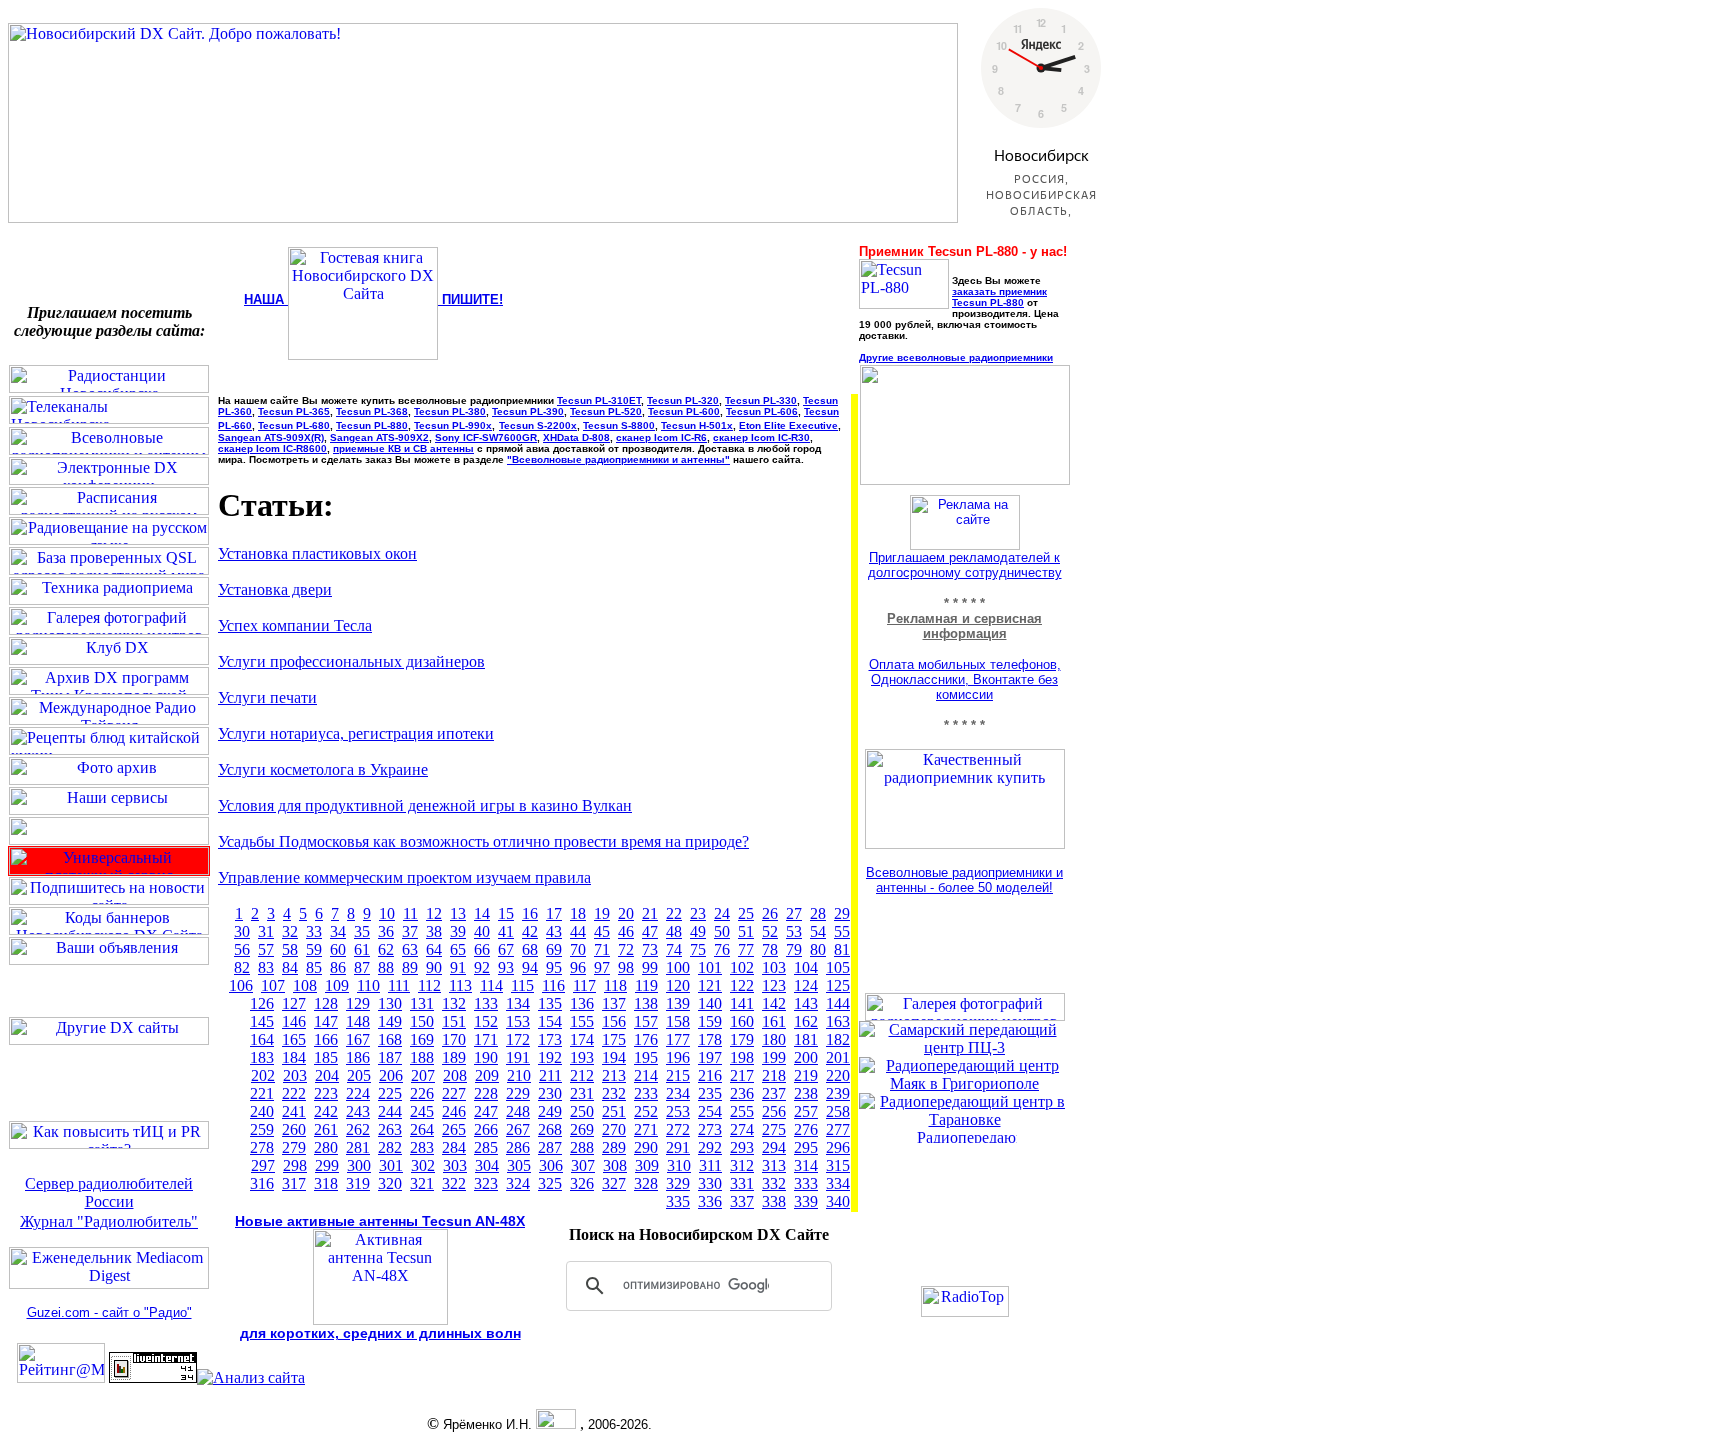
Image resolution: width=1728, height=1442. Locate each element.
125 (838, 985)
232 (614, 1093)
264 (422, 1129)
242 (326, 1111)
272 (678, 1129)
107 (273, 985)
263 (390, 1129)
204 (327, 1075)
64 (434, 949)
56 (242, 949)
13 (458, 913)
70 (578, 949)
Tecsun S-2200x (538, 425)
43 (554, 931)
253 (678, 1111)
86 (338, 967)
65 (458, 949)
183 (262, 1057)
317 (294, 1183)
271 (646, 1129)
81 (842, 949)
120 (678, 985)
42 (530, 931)
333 (806, 1183)
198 (742, 1057)
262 (358, 1129)
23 (698, 913)
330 (710, 1183)
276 (806, 1129)
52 (770, 931)
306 (551, 1165)
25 (746, 913)
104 (806, 967)
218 (774, 1075)
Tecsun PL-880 (372, 425)
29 (842, 913)
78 (770, 949)
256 (774, 1111)
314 (806, 1165)
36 (386, 931)
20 (626, 913)
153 (518, 1021)
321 (422, 1183)
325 (550, 1183)
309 (647, 1165)
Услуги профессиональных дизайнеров (351, 661)
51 (746, 931)
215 (678, 1075)
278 (262, 1147)
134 (518, 1003)
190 (486, 1057)
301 (391, 1165)
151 (454, 1021)
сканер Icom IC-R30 (761, 437)
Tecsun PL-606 (762, 411)
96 (578, 967)
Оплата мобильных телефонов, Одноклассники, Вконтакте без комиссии (965, 679)
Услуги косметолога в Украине (323, 769)
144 (838, 1003)
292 (710, 1147)
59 (314, 949)
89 (410, 967)
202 (263, 1075)
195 (646, 1057)
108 (305, 985)
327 (614, 1183)
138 (646, 1003)
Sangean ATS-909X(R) (271, 437)
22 (674, 913)
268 (550, 1129)
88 (386, 967)
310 (679, 1165)
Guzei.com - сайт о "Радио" (109, 1312)
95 (554, 967)
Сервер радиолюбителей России (109, 1192)
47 (650, 931)
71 (602, 949)
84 (290, 967)
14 (482, 913)
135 (550, 1003)
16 (530, 913)
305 (519, 1165)
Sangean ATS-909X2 (379, 437)
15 (506, 913)
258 (838, 1111)
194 (614, 1057)
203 (295, 1075)
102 (742, 967)
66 (482, 949)
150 (422, 1021)
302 (423, 1165)
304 (487, 1165)
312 (742, 1165)
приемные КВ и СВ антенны (403, 448)
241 (294, 1111)
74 (674, 949)
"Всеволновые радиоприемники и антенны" (618, 459)
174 (582, 1039)
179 (742, 1039)
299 (327, 1165)
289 (614, 1147)
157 (646, 1021)
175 (614, 1039)
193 (582, 1057)
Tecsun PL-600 (684, 411)
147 (326, 1021)
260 (294, 1129)
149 (390, 1021)
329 (678, 1183)
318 (326, 1183)
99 (650, 967)
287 (550, 1147)
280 (326, 1147)
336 (710, 1201)
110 (368, 985)
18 (578, 913)
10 (387, 913)
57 (266, 949)
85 (314, 967)
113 (460, 985)
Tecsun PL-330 (761, 400)
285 (486, 1147)
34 (338, 931)
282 (390, 1147)
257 (806, 1111)
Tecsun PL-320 (683, 400)
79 (794, 949)
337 (742, 1201)
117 (584, 985)
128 (326, 1003)
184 (294, 1057)
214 (646, 1075)
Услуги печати (267, 697)
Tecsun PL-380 (450, 411)
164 (262, 1039)
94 (530, 967)
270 (614, 1129)
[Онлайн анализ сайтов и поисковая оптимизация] (251, 1377)
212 (582, 1075)
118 (615, 985)
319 (358, 1183)
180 (774, 1039)
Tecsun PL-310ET (599, 400)
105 (838, 967)
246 (454, 1111)
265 (454, 1129)
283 (422, 1147)
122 (742, 985)
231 (582, 1093)
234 (678, 1093)
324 (518, 1183)
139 (678, 1003)
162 (806, 1021)
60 (338, 949)
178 (710, 1039)
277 (838, 1129)
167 (358, 1039)
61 (362, 949)
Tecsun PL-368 (372, 411)
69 (554, 949)
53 (794, 931)
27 (794, 913)
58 (290, 949)
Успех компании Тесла (295, 625)
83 (266, 967)
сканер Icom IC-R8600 (272, 448)
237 (774, 1093)
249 (550, 1111)
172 (518, 1039)
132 (454, 1003)
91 (458, 967)
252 (646, 1111)
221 (262, 1093)
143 (806, 1003)
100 (678, 967)
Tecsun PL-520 (606, 411)
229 (518, 1093)
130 (390, 1003)
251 (614, 1111)
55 (842, 931)
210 (519, 1075)
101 (710, 967)
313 (774, 1165)
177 (678, 1039)
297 (263, 1165)
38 (434, 931)
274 (742, 1129)
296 (838, 1147)
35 (362, 931)
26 (770, 913)
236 (742, 1093)
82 (242, 967)
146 (294, 1021)
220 (838, 1075)
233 (646, 1093)
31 (266, 931)
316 (262, 1183)
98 (626, 967)
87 (362, 967)
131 (422, 1003)
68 (530, 949)
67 (506, 949)
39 (458, 931)
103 (774, 967)
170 (454, 1039)
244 (390, 1111)
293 (742, 1147)
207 (423, 1075)
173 (550, 1039)
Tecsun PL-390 (528, 411)
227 (454, 1093)
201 (838, 1057)
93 (506, 967)
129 (358, 1003)
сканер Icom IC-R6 (661, 437)
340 (838, 1201)
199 (774, 1057)
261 (326, 1129)
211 (550, 1075)
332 (774, 1183)
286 (518, 1147)
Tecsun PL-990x (453, 425)
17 (554, 913)
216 (710, 1075)
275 (774, 1129)
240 (262, 1111)
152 (486, 1021)
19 (602, 913)
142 (774, 1003)
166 (326, 1039)
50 (722, 931)
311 (710, 1165)
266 (486, 1129)
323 (486, 1183)
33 (314, 931)
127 (294, 1003)
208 (455, 1075)
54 (818, 931)
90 (434, 967)
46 (626, 931)
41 (506, 931)
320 (390, 1183)
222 (294, 1093)
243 (358, 1111)
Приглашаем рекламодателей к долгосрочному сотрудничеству (965, 565)
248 (518, 1111)
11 (410, 913)
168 (390, 1039)
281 (358, 1147)
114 (491, 985)
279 (294, 1147)
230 (550, 1093)
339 (806, 1201)
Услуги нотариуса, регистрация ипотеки (356, 733)
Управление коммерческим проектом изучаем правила (404, 877)
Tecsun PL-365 (294, 411)
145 (262, 1021)
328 (646, 1183)
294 (774, 1147)
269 (582, 1129)
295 (806, 1147)
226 (422, 1093)
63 (410, 949)
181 (806, 1039)
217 (742, 1075)
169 (422, 1039)
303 (455, 1165)
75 (698, 949)
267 (518, 1129)
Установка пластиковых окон (317, 553)
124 (806, 985)
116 (553, 985)
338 (774, 1201)
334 (838, 1183)
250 (582, 1111)
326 (582, 1183)
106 (241, 985)
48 (674, 931)
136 (582, 1003)
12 (434, 913)
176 (646, 1039)
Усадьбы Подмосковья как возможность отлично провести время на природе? (483, 841)
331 (742, 1183)
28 (818, 913)
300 (359, 1165)
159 (710, 1021)
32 (290, 931)
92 (482, 967)
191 (518, 1057)
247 (486, 1111)
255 (742, 1111)
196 (678, 1057)
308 (615, 1165)
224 (358, 1093)
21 (650, 913)
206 (391, 1075)
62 (386, 949)
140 (710, 1003)
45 (602, 931)
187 (390, 1057)
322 (454, 1183)
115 (522, 985)
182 (838, 1039)
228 (486, 1093)
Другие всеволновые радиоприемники (956, 357)
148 (358, 1021)
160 (742, 1021)
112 (429, 985)
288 (582, 1147)
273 (710, 1129)
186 (358, 1057)
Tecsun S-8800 (619, 425)
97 (602, 967)
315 (838, 1165)
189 (454, 1057)
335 (678, 1201)
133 (486, 1003)
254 (710, 1111)
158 (678, 1021)
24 (722, 913)
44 (578, 931)
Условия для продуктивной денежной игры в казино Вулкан (425, 805)
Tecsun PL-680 (294, 425)
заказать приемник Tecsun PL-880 (999, 297)
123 (774, 985)
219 (806, 1075)
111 (399, 985)
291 (678, 1147)
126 (262, 1003)
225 (390, 1093)
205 (359, 1075)
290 (646, 1147)
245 (422, 1111)
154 (550, 1021)
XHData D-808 (576, 437)
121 (710, 985)
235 (710, 1093)
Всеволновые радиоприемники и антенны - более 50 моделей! (964, 880)
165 (294, 1039)
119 (646, 985)
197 (710, 1057)
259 (262, 1129)
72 (626, 949)
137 (614, 1003)
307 (583, 1165)
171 (486, 1039)
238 (806, 1093)
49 (698, 931)
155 (582, 1021)
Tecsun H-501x (697, 425)
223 (326, 1093)
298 (295, 1165)
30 (242, 931)
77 (746, 949)
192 (550, 1057)
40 (482, 931)
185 (326, 1057)
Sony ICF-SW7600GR (486, 437)
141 (742, 1003)
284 (454, 1147)
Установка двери (275, 589)
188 (422, 1057)
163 (838, 1021)
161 (774, 1021)
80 (818, 949)
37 (410, 931)
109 (337, 985)
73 (650, 949)
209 (487, 1075)
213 (614, 1075)
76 (722, 949)
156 (614, 1021)
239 (838, 1093)
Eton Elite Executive (788, 425)
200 (806, 1057)
